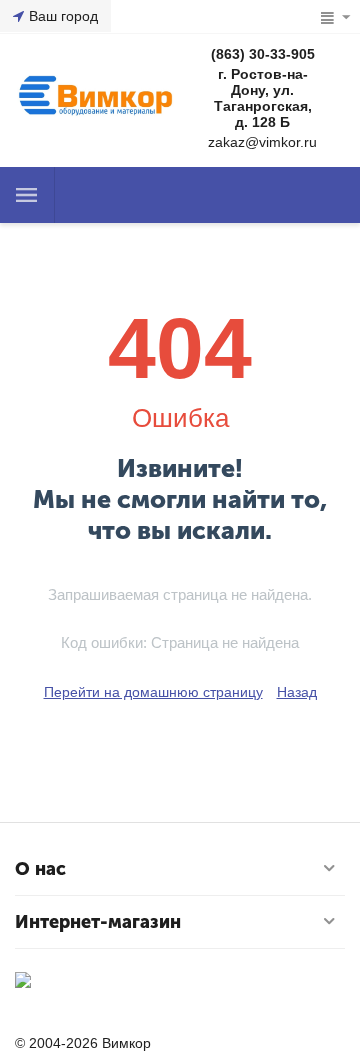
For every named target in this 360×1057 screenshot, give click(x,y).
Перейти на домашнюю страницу (153, 692)
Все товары (27, 195)
